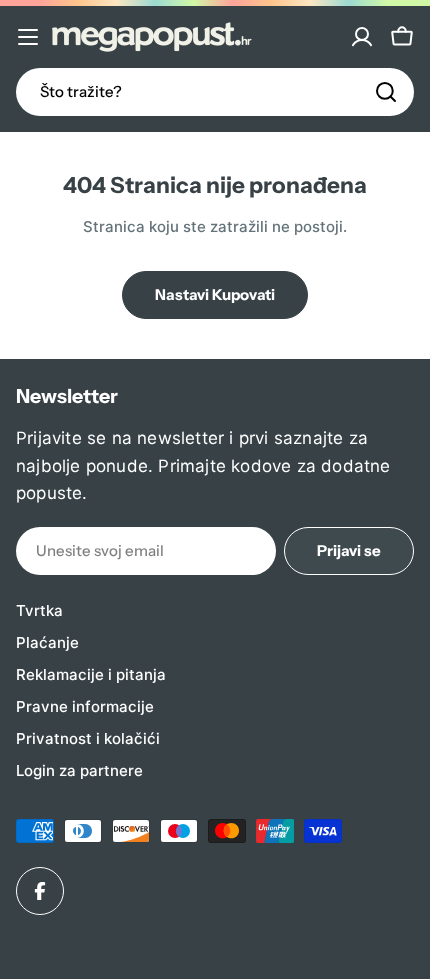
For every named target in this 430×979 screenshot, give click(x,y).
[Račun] (362, 37)
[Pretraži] (386, 92)
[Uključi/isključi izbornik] (28, 37)
